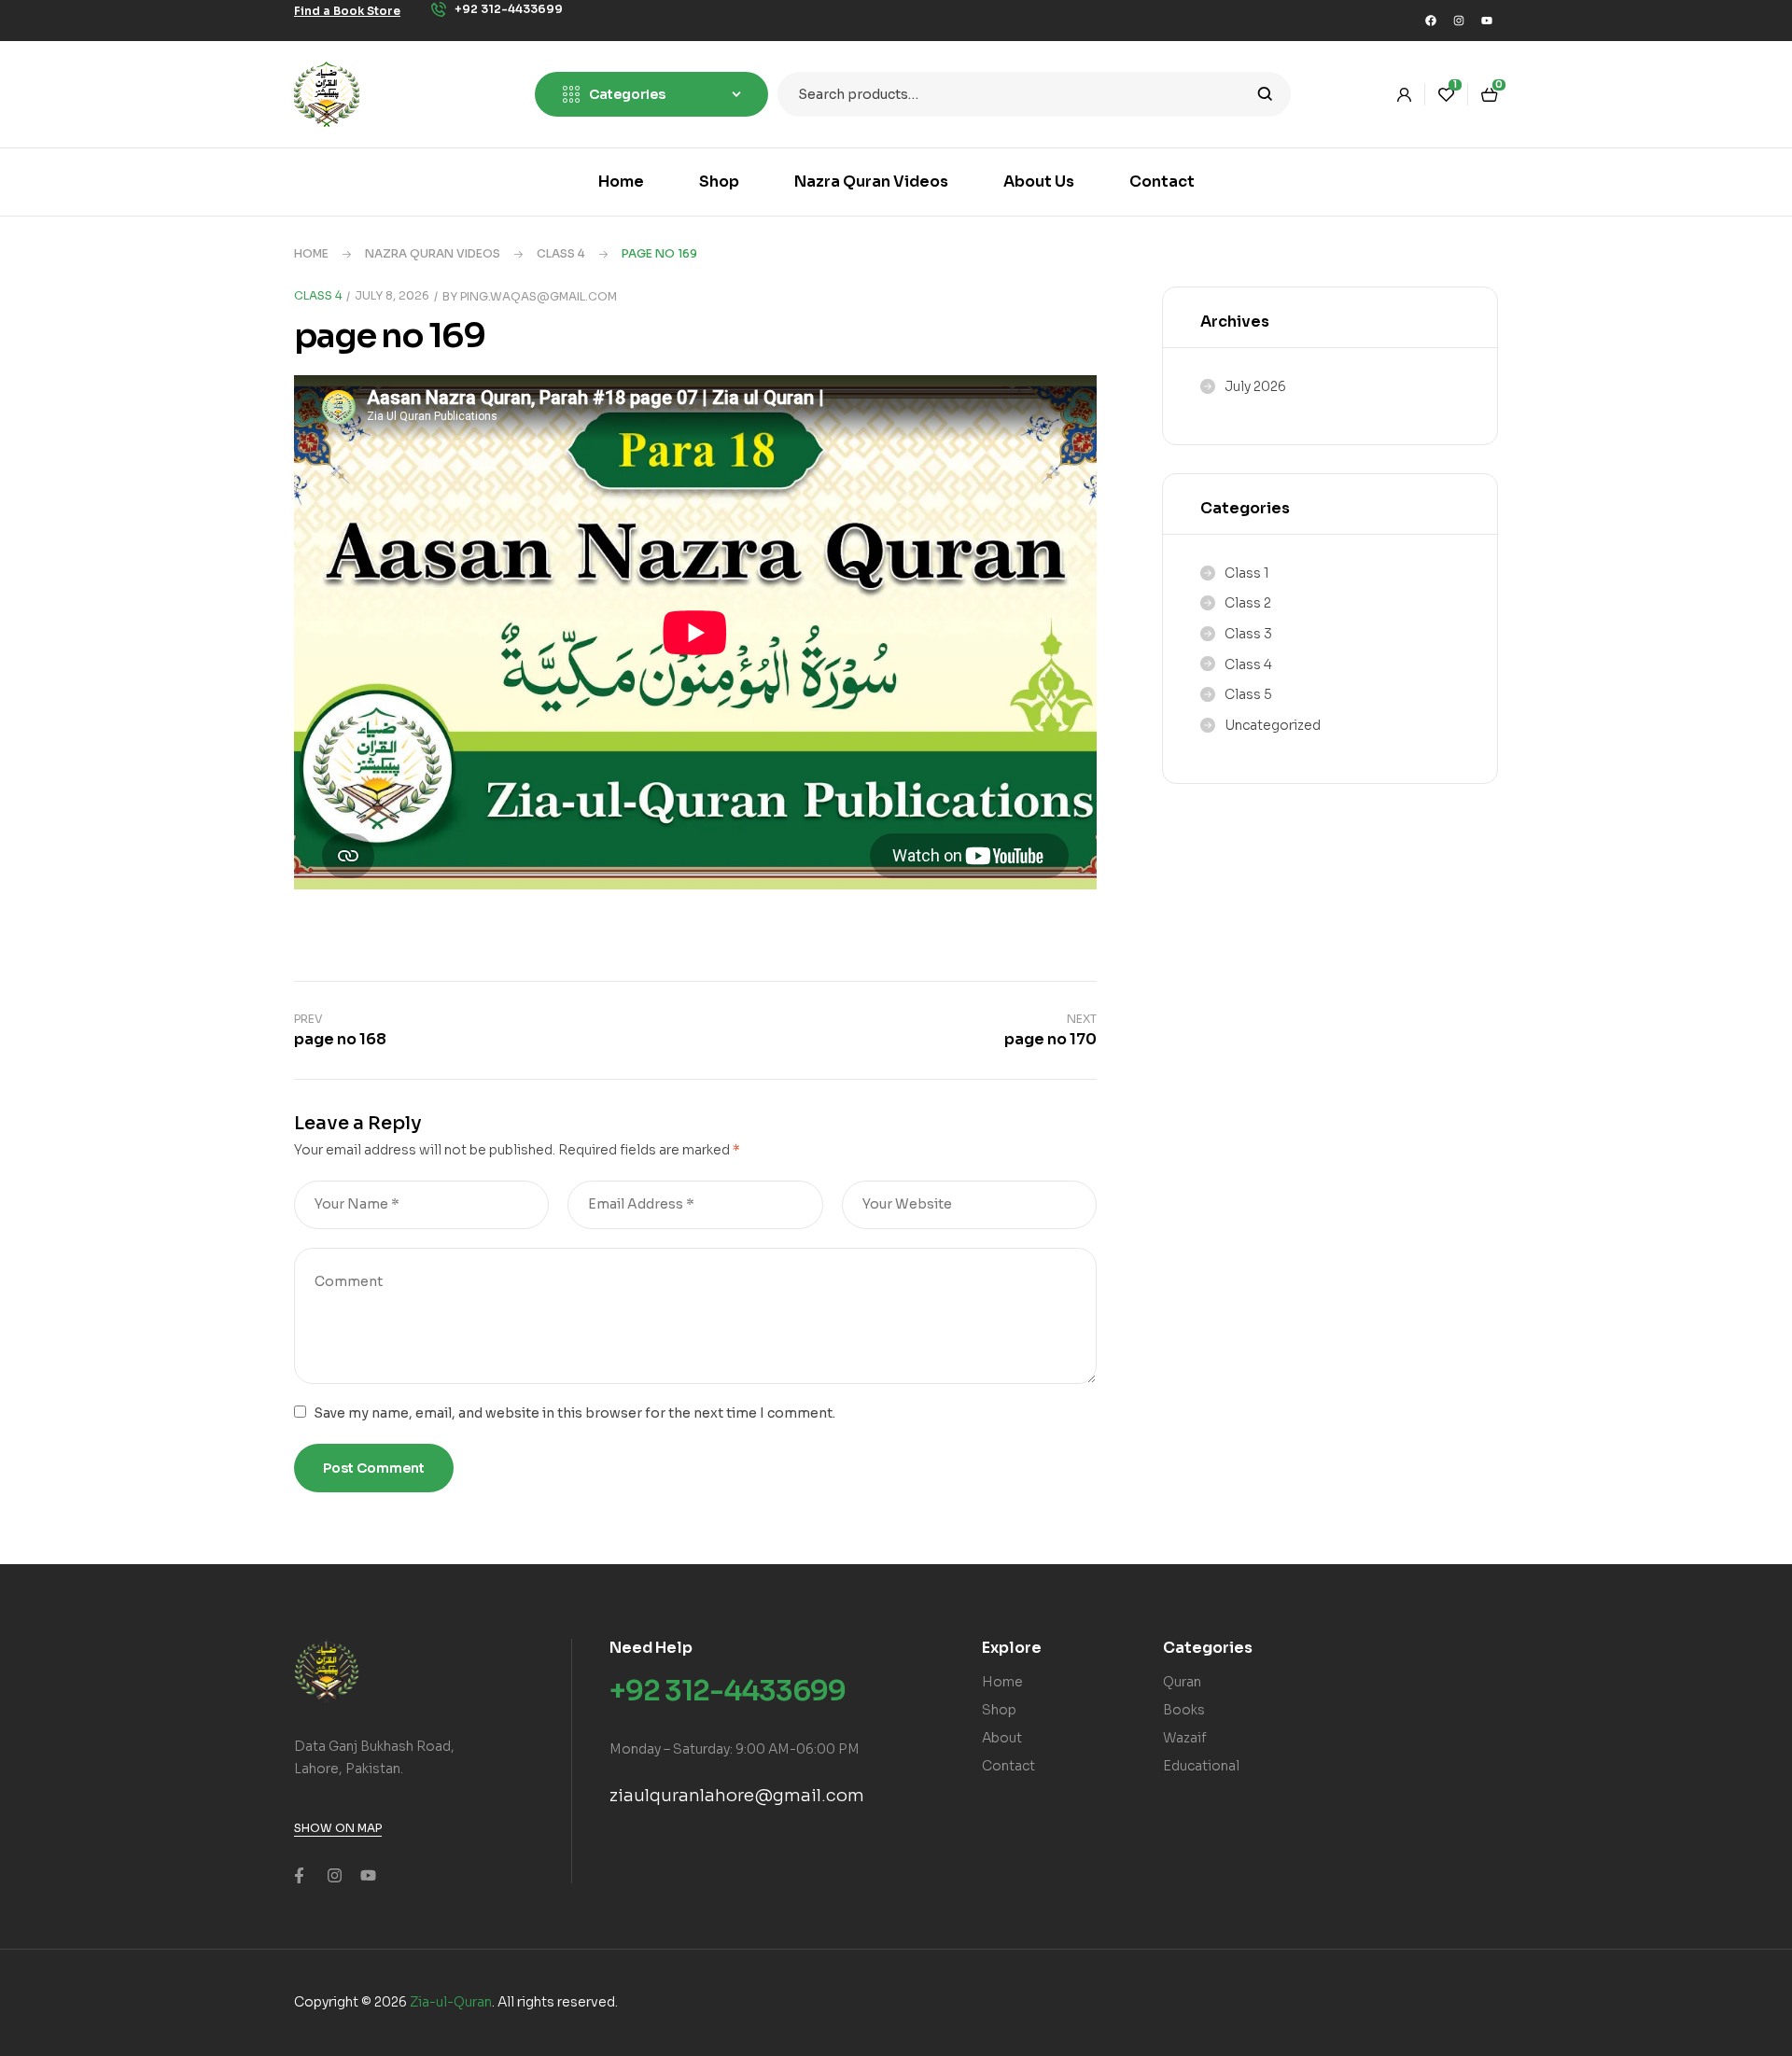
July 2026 (1255, 386)
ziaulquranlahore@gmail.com (737, 1796)
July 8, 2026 (392, 295)
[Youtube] (1487, 21)
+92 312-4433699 (728, 1691)
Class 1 (1247, 573)
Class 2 (1248, 603)
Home (311, 253)
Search (1265, 94)
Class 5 (1248, 694)
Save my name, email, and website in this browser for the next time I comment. (574, 1413)
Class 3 (1248, 634)
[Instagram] (1459, 21)
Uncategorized (1273, 725)
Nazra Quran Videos (433, 253)
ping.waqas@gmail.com (539, 296)
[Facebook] (1431, 21)
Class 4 (561, 253)
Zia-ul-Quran (451, 2002)
